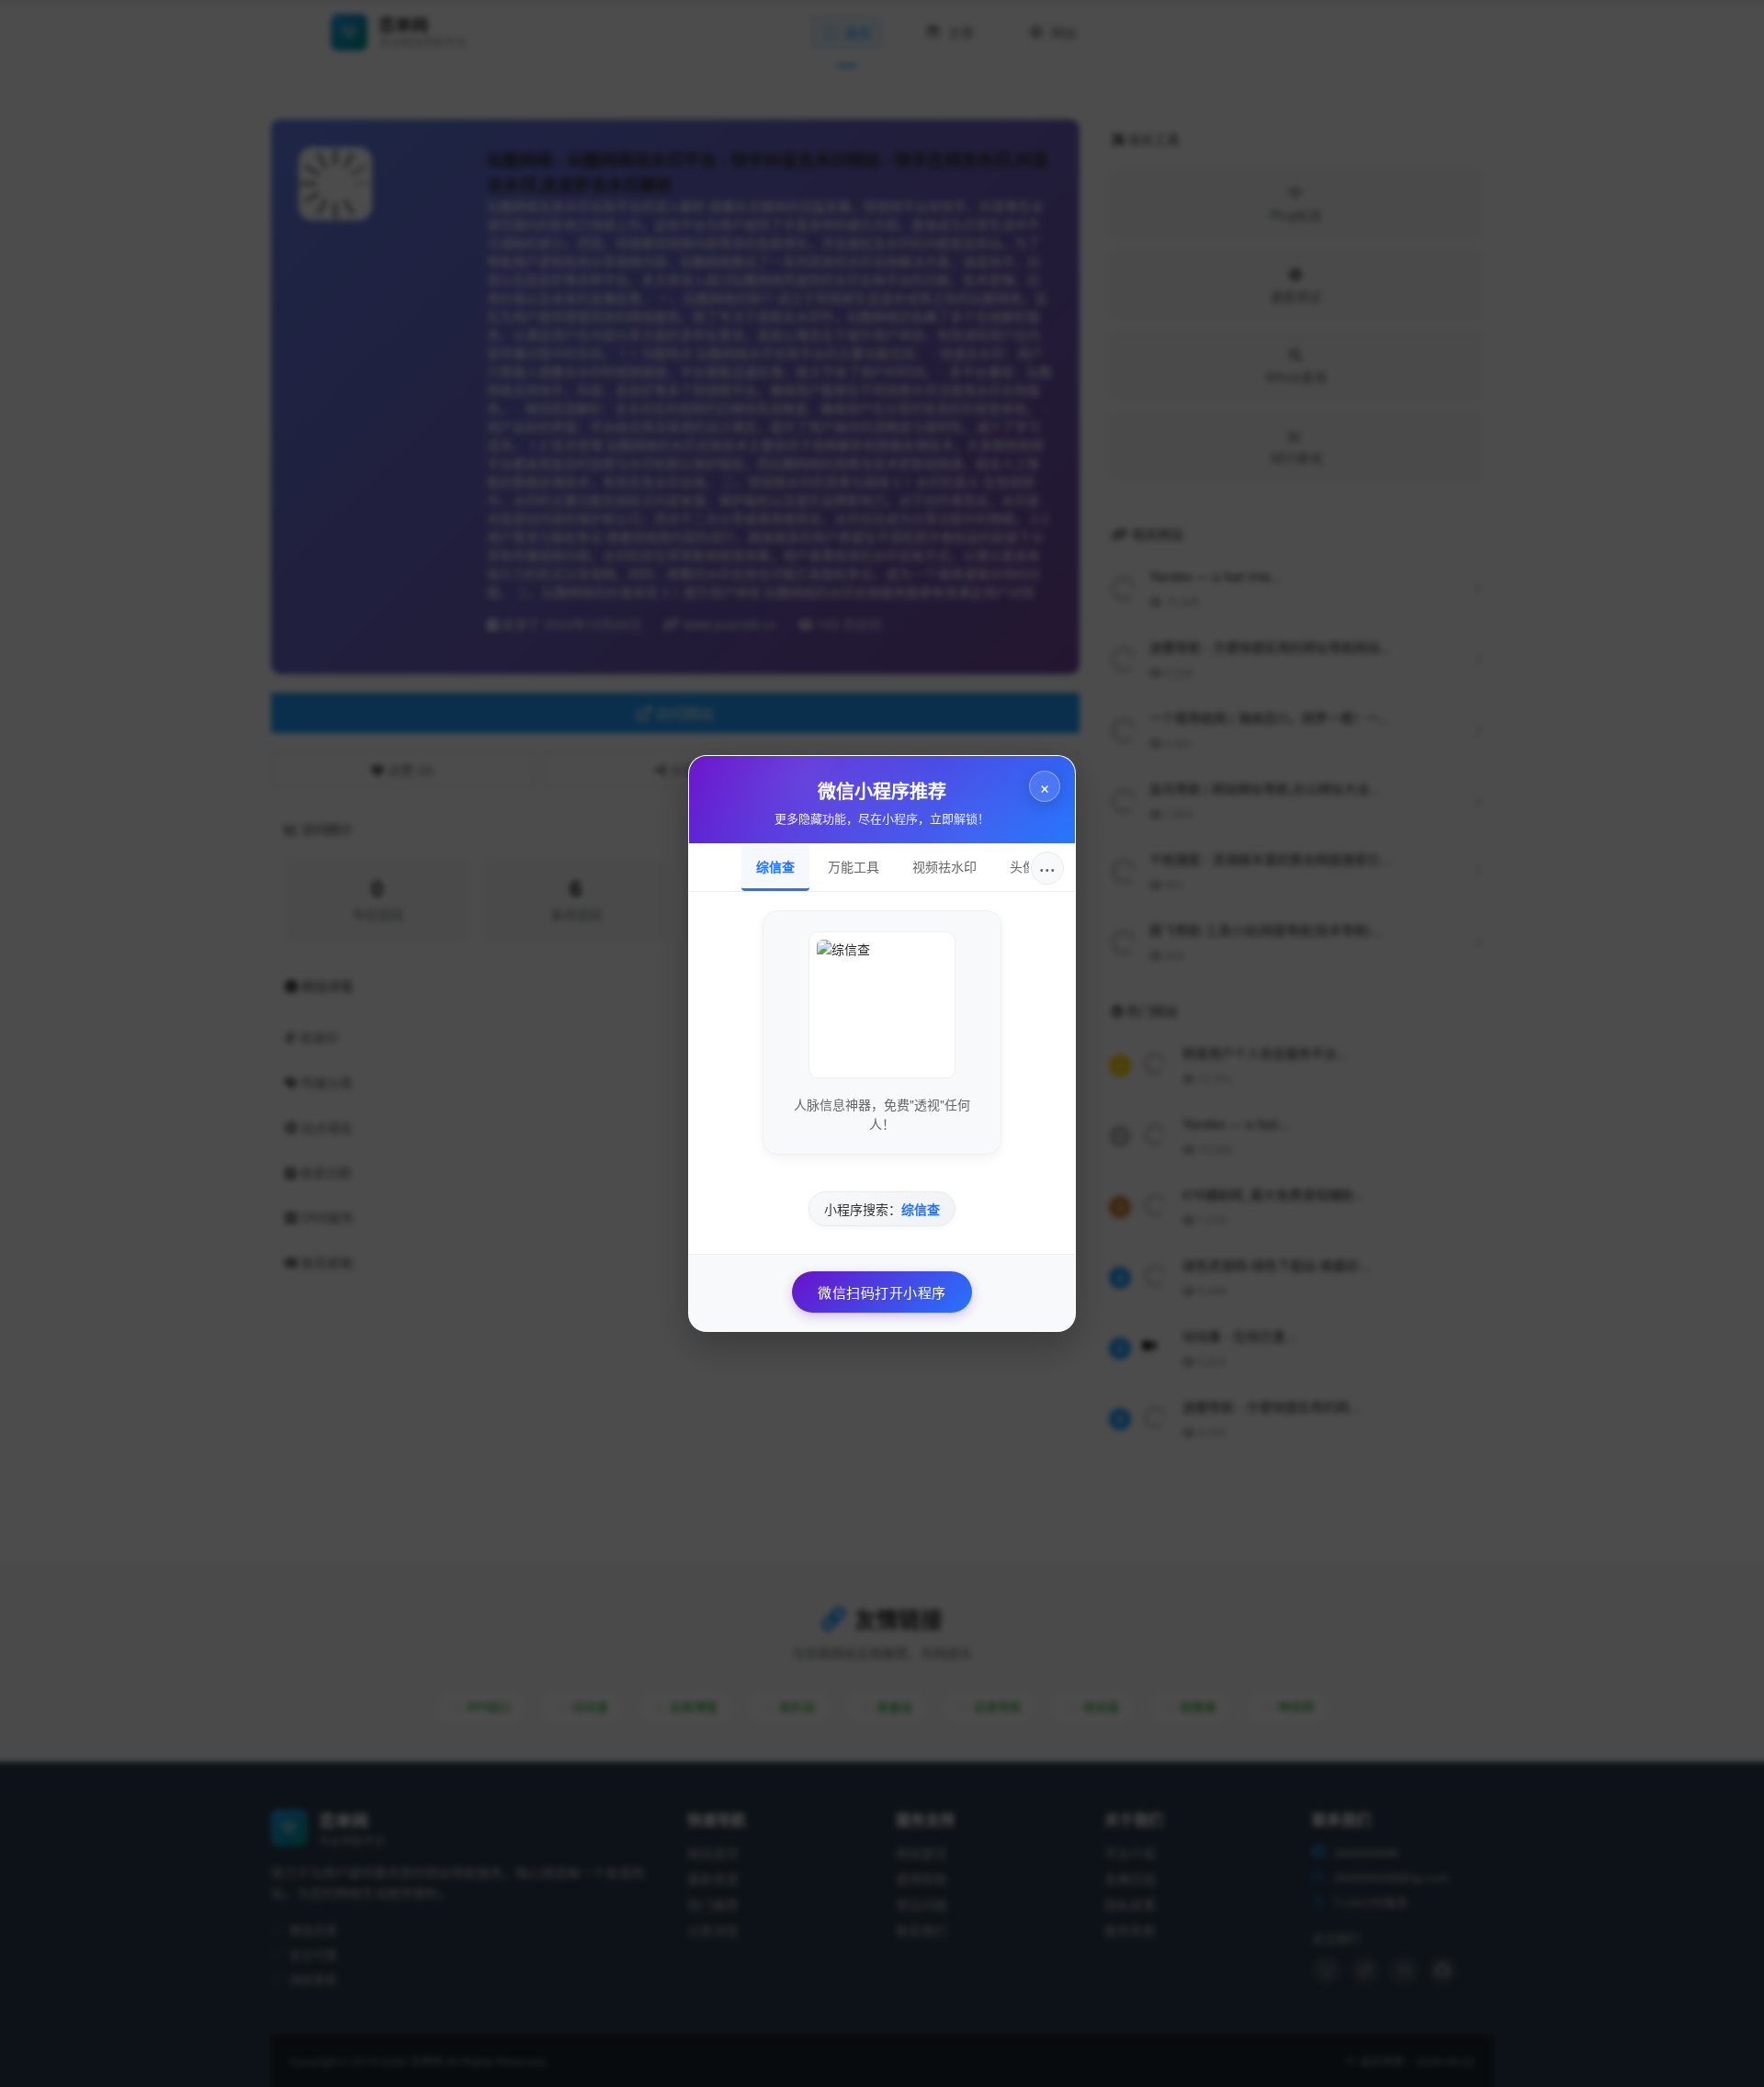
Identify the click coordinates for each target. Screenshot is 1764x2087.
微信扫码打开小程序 (882, 1292)
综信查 (775, 866)
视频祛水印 (944, 866)
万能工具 (854, 866)
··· (1047, 868)
